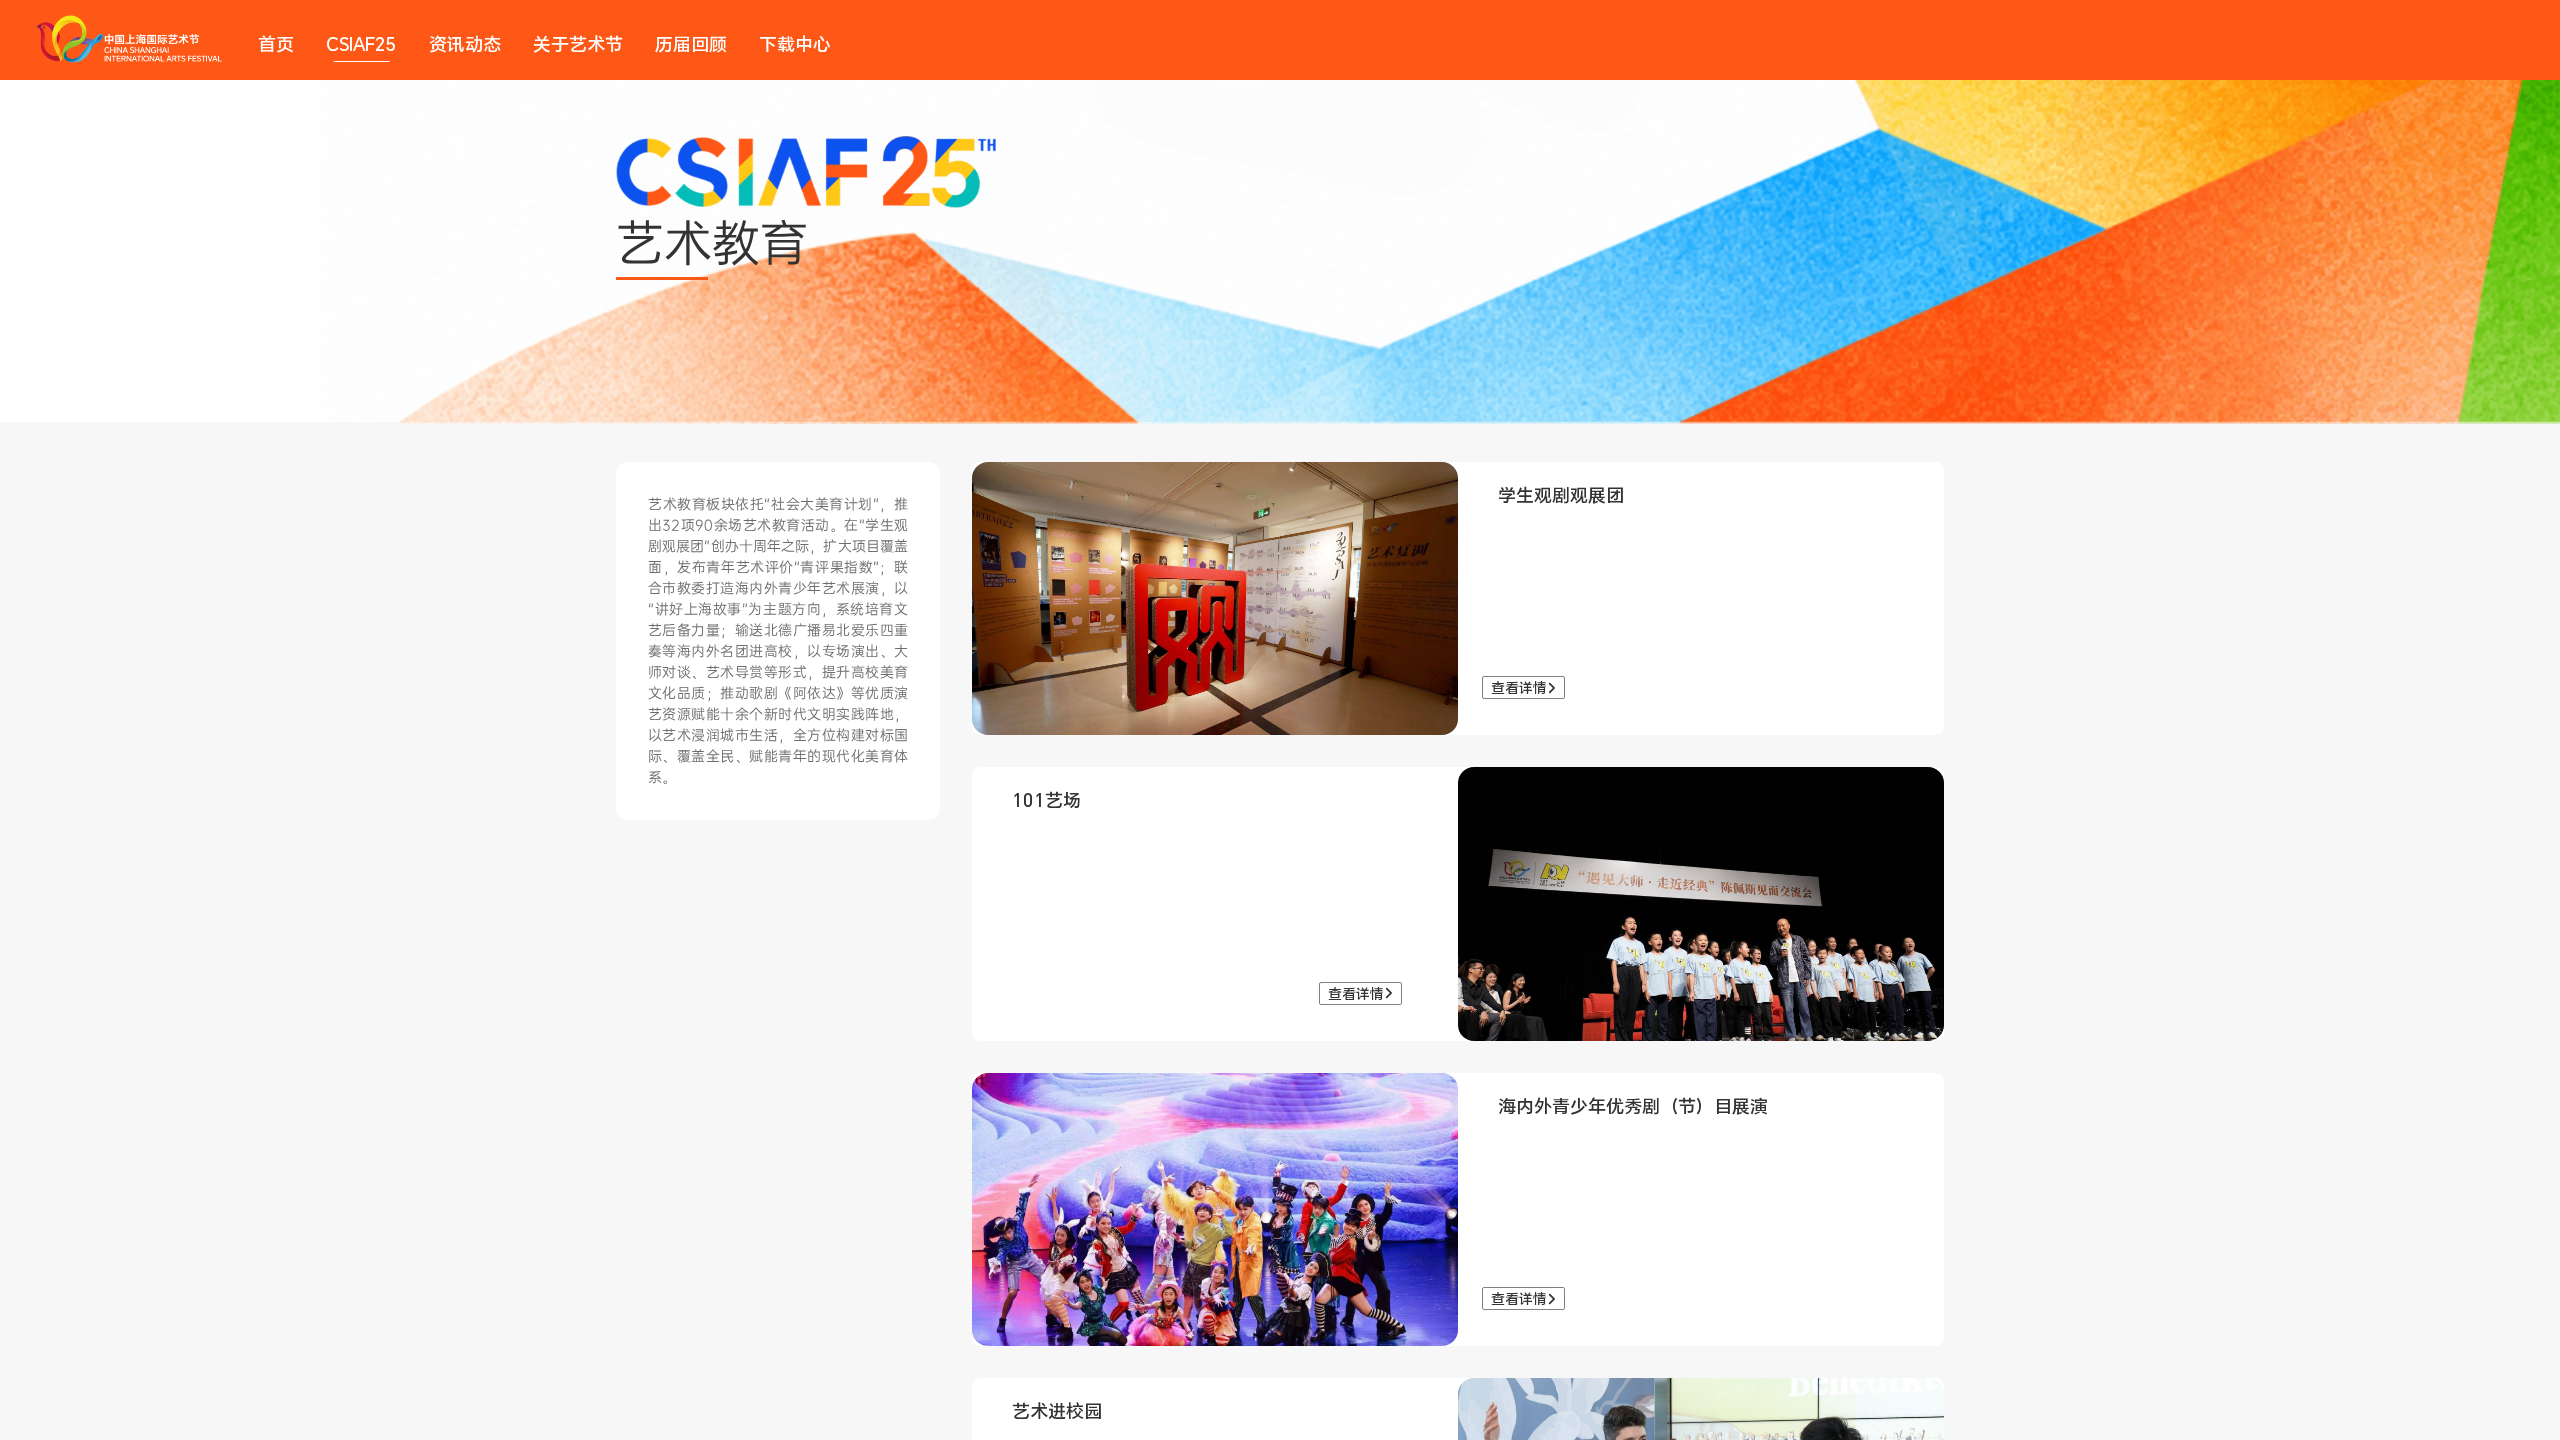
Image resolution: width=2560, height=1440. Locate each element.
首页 (276, 44)
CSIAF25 (361, 44)
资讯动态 (465, 44)
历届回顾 (691, 44)
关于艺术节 (578, 44)
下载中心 (795, 44)
